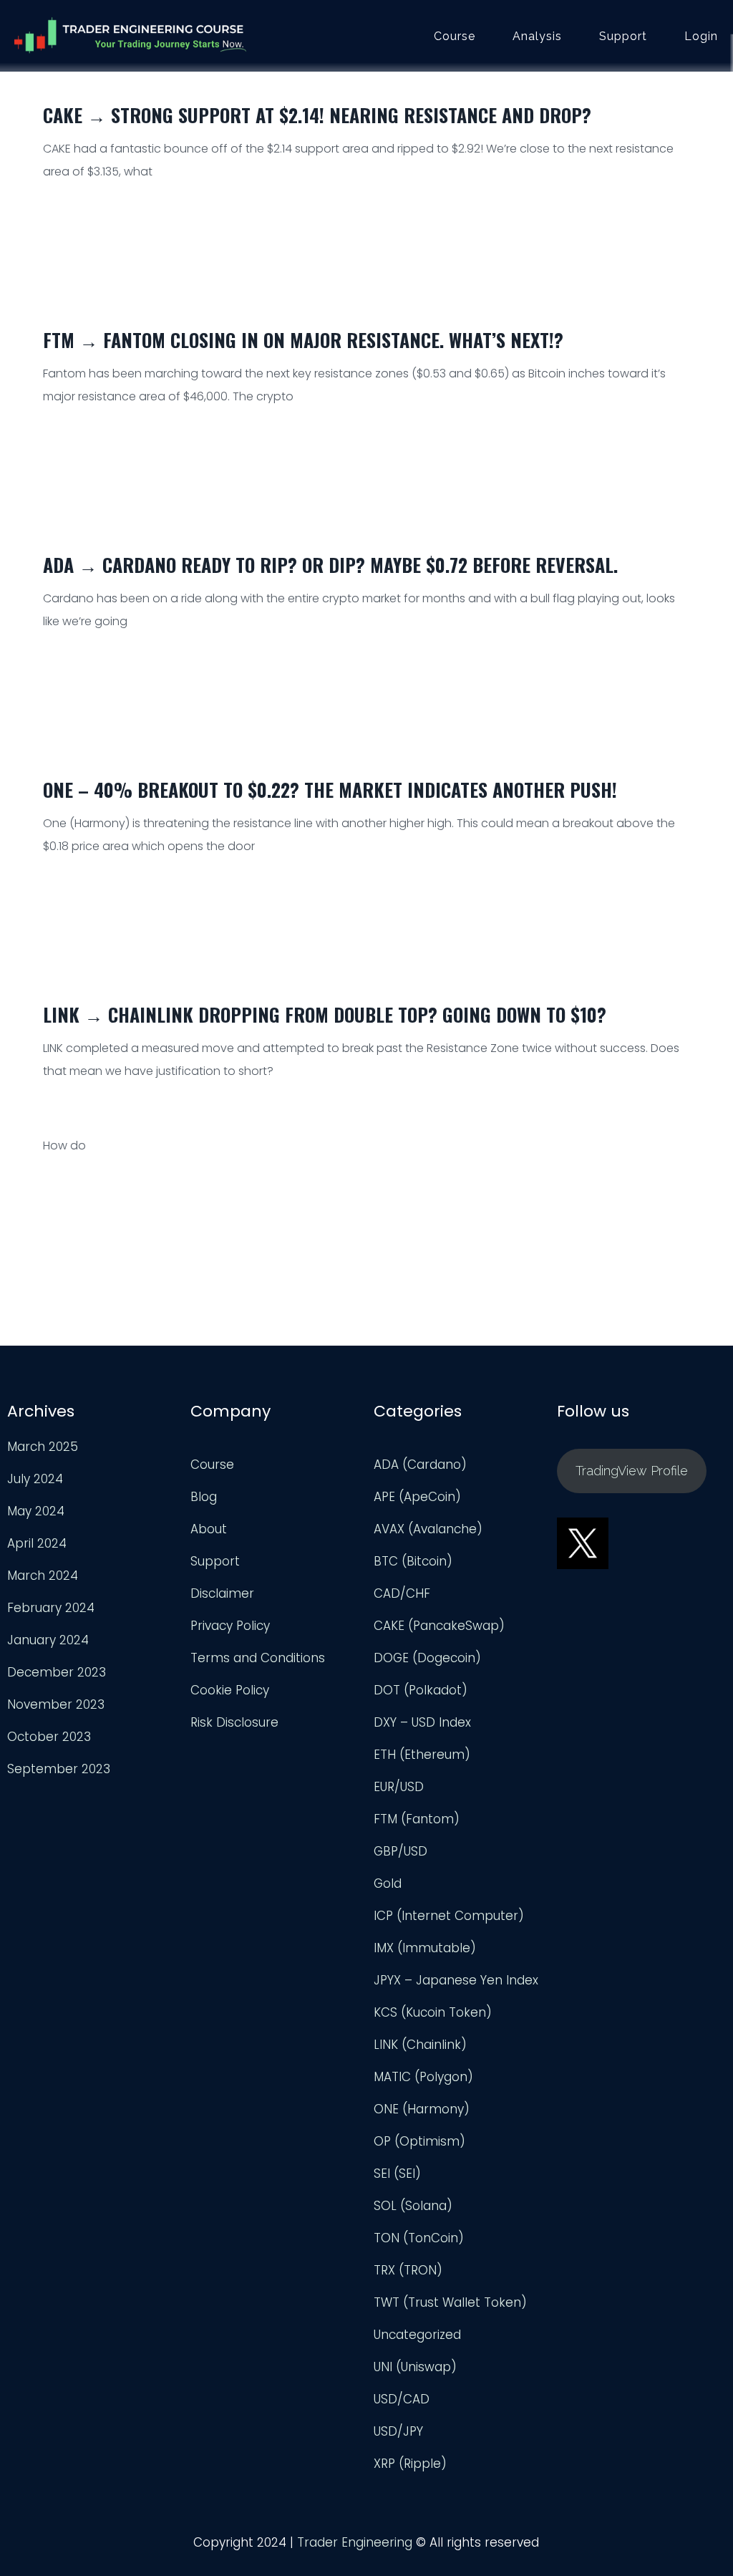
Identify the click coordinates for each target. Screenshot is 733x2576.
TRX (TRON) (408, 2270)
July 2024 (35, 1479)
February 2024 (51, 1608)
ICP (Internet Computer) (449, 1916)
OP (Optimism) (419, 2141)
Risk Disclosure (234, 1722)
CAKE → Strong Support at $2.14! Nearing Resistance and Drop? (317, 115)
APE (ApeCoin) (417, 1497)
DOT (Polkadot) (421, 1690)
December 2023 (57, 1672)
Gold (388, 1883)
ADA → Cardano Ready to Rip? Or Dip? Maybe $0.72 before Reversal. (330, 565)
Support (623, 37)
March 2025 (43, 1447)
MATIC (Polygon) (423, 2077)
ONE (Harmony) (422, 2109)
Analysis (537, 37)
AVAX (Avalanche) (428, 1529)
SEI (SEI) (397, 2174)
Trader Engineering (355, 2542)
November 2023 (56, 1704)
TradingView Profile (632, 1471)
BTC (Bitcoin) (413, 1561)
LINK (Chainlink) (420, 2045)
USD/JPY (398, 2431)
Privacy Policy (230, 1626)
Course (455, 37)
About (209, 1529)
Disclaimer (222, 1593)
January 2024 (48, 1640)
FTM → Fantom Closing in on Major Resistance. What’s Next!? (303, 340)
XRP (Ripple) (410, 2464)
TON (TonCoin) (419, 2238)
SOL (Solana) (413, 2206)
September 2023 (59, 1769)
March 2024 (43, 1576)
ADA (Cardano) (420, 1465)
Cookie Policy (230, 1690)
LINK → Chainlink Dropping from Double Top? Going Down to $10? (325, 1014)
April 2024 (37, 1543)
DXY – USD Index (422, 1722)
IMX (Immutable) (425, 1948)
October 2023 (49, 1737)
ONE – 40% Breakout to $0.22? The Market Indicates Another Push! (330, 790)
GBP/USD (401, 1851)
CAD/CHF (402, 1593)
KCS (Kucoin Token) (433, 2012)
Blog (204, 1497)
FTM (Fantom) (417, 1819)
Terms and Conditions (258, 1658)
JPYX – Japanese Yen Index (456, 1980)
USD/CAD (402, 2399)
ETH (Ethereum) (422, 1755)
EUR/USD (399, 1787)
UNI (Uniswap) (415, 2367)
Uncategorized (417, 2335)
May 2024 (36, 1511)
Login (701, 37)
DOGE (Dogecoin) (427, 1658)
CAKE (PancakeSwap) (439, 1626)
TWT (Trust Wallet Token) (450, 2302)
